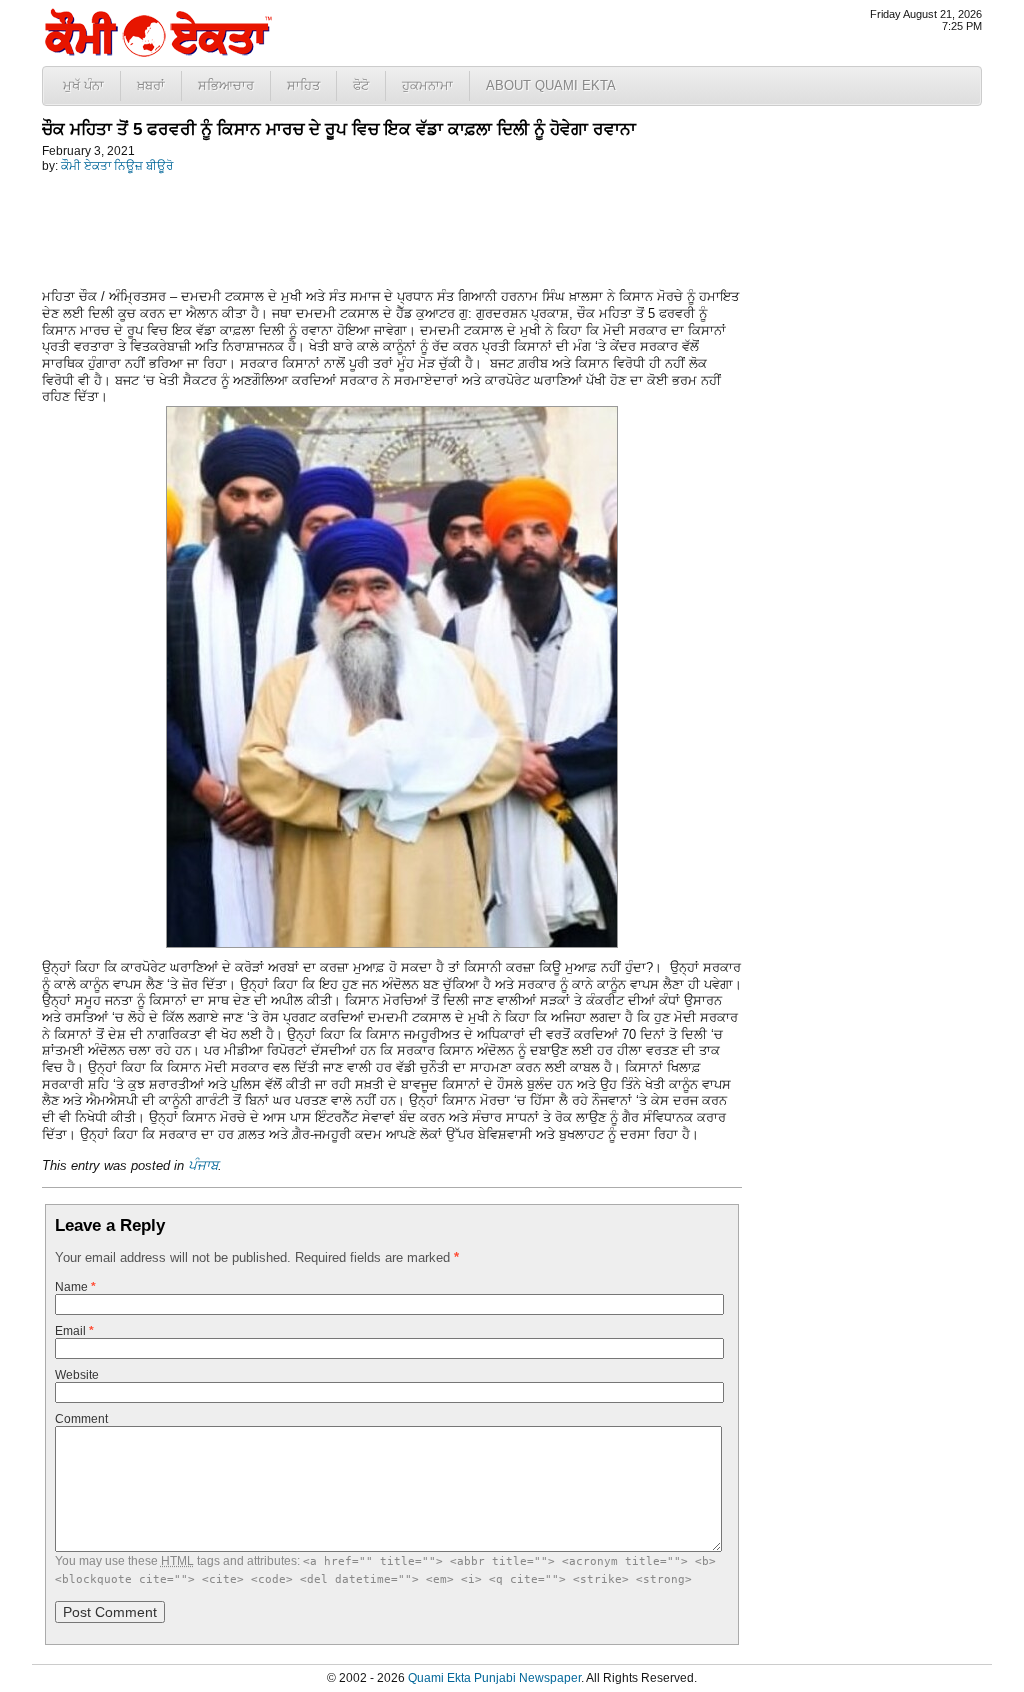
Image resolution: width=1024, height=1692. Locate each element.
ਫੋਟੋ (361, 85)
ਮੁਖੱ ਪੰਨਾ (83, 85)
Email (74, 1331)
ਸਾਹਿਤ (303, 85)
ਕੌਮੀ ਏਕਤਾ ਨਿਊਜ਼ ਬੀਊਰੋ (117, 166)
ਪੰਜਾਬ (203, 1165)
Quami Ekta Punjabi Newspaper (494, 1678)
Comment (81, 1419)
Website (77, 1375)
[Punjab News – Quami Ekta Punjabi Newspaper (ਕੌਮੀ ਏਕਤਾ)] (157, 52)
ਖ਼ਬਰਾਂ (151, 85)
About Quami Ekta (551, 85)
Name (75, 1287)
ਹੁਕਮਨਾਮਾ (427, 85)
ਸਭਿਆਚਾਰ (226, 85)
